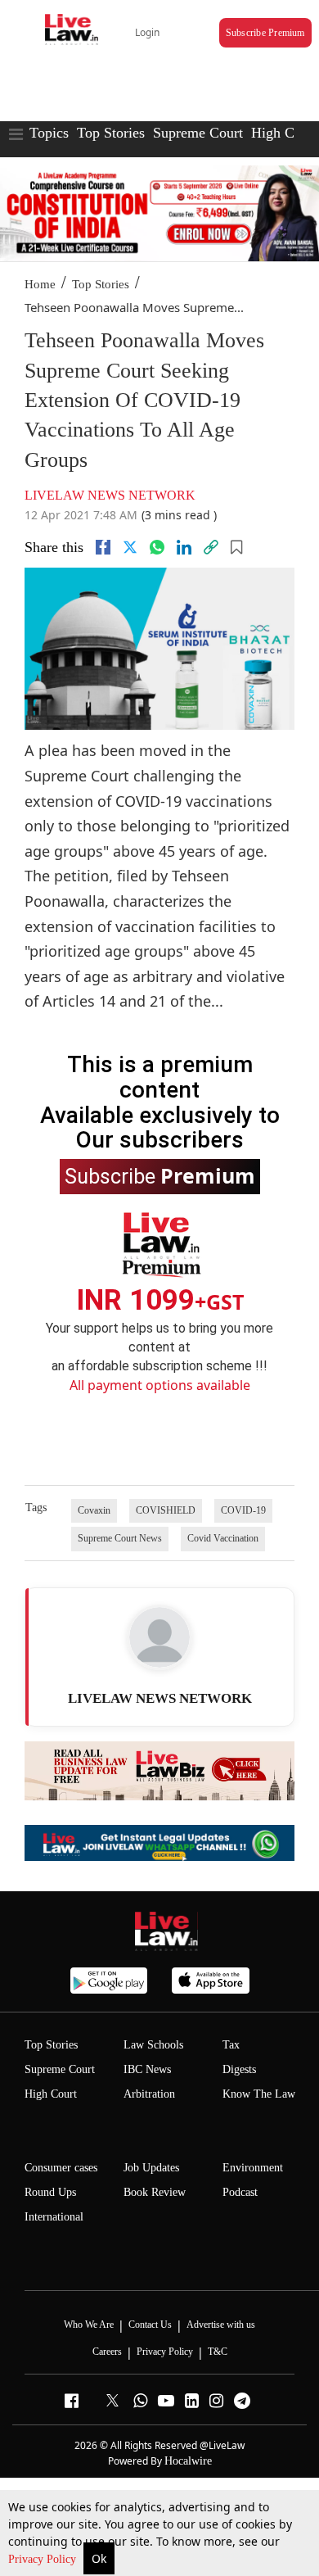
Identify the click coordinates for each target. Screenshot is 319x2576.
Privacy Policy (44, 2559)
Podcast (240, 2192)
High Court (285, 133)
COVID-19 (243, 1510)
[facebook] (103, 547)
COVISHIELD (166, 1510)
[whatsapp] (157, 547)
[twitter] (130, 547)
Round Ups (50, 2192)
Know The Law (259, 2094)
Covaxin (94, 1510)
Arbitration (149, 2094)
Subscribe (160, 1175)
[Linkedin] (184, 547)
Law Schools (153, 2045)
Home (40, 284)
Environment (253, 2168)
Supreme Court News (120, 1538)
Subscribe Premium (265, 33)
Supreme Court (198, 133)
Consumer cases (61, 2168)
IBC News (147, 2069)
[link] (211, 547)
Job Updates (151, 2168)
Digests (239, 2069)
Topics (49, 133)
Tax (231, 2045)
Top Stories (111, 133)
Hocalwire (188, 2461)
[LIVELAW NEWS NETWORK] (159, 1637)
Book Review (155, 2192)
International (54, 2217)
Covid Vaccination (223, 1538)
